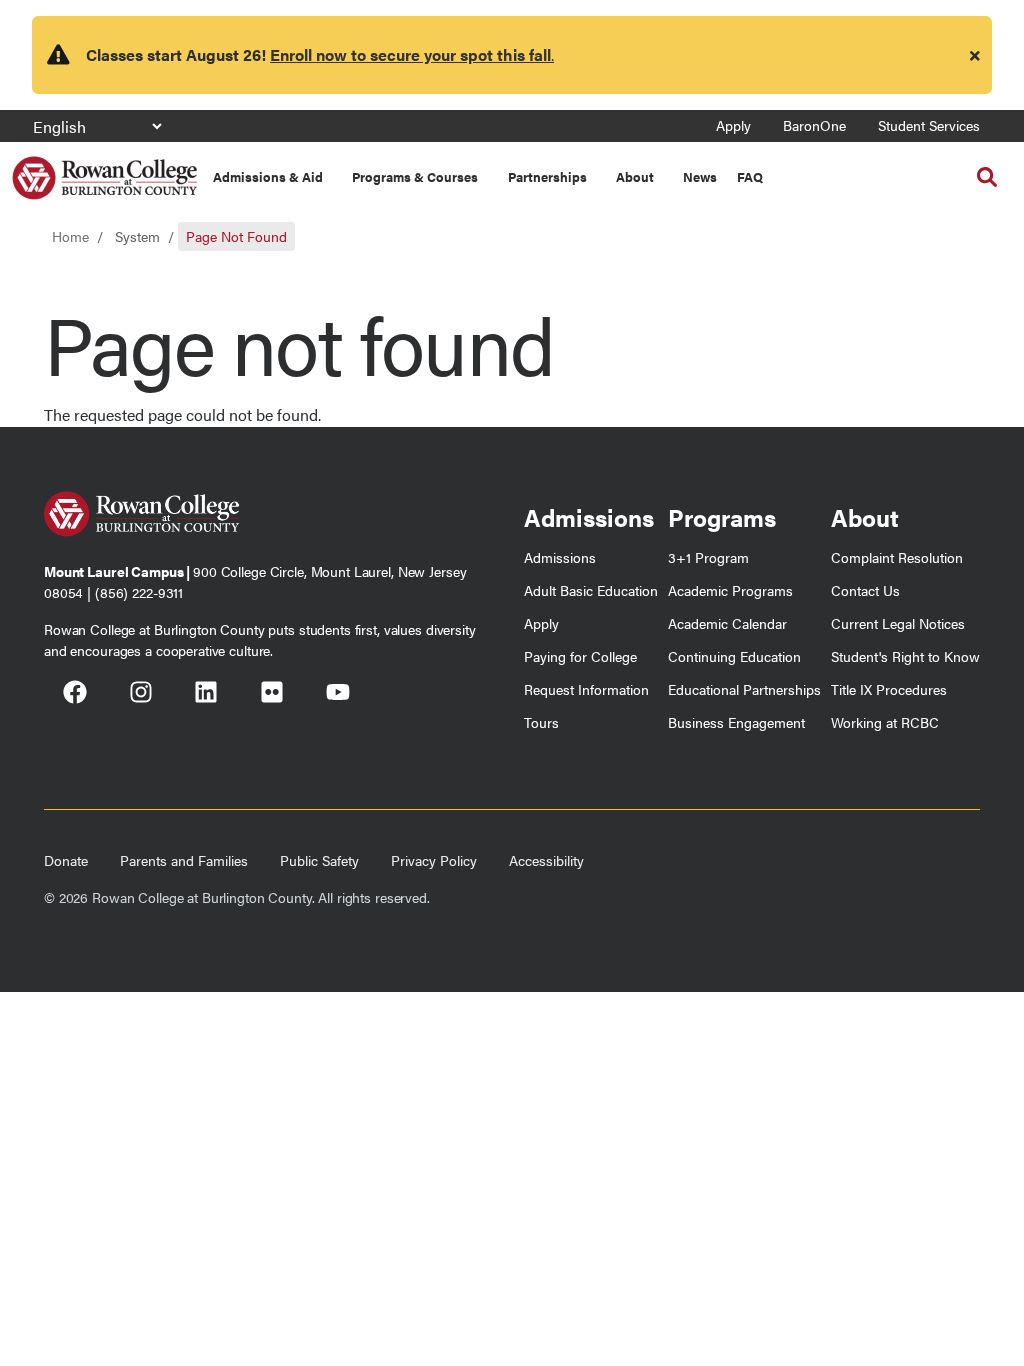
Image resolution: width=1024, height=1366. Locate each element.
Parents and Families (184, 860)
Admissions (560, 557)
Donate (66, 860)
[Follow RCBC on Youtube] (338, 695)
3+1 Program (708, 557)
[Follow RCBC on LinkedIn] (206, 695)
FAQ (750, 176)
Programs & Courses (415, 176)
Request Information (586, 689)
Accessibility (546, 860)
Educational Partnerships (744, 689)
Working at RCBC (885, 722)
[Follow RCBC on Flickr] (272, 695)
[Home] (104, 170)
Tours (541, 722)
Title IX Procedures (889, 689)
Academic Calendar (727, 623)
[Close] (975, 55)
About (635, 176)
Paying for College (580, 656)
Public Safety (319, 860)
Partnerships (547, 176)
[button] (987, 177)
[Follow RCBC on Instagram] (141, 695)
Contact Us (865, 590)
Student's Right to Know (905, 656)
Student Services (929, 125)
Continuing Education (734, 656)
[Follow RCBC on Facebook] (75, 695)
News (700, 176)
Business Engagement (736, 722)
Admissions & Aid (268, 176)
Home (70, 236)
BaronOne (814, 125)
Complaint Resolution (897, 557)
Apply (733, 125)
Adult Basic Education (591, 590)
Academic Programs (730, 590)
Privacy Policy (434, 860)
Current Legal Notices (898, 623)
